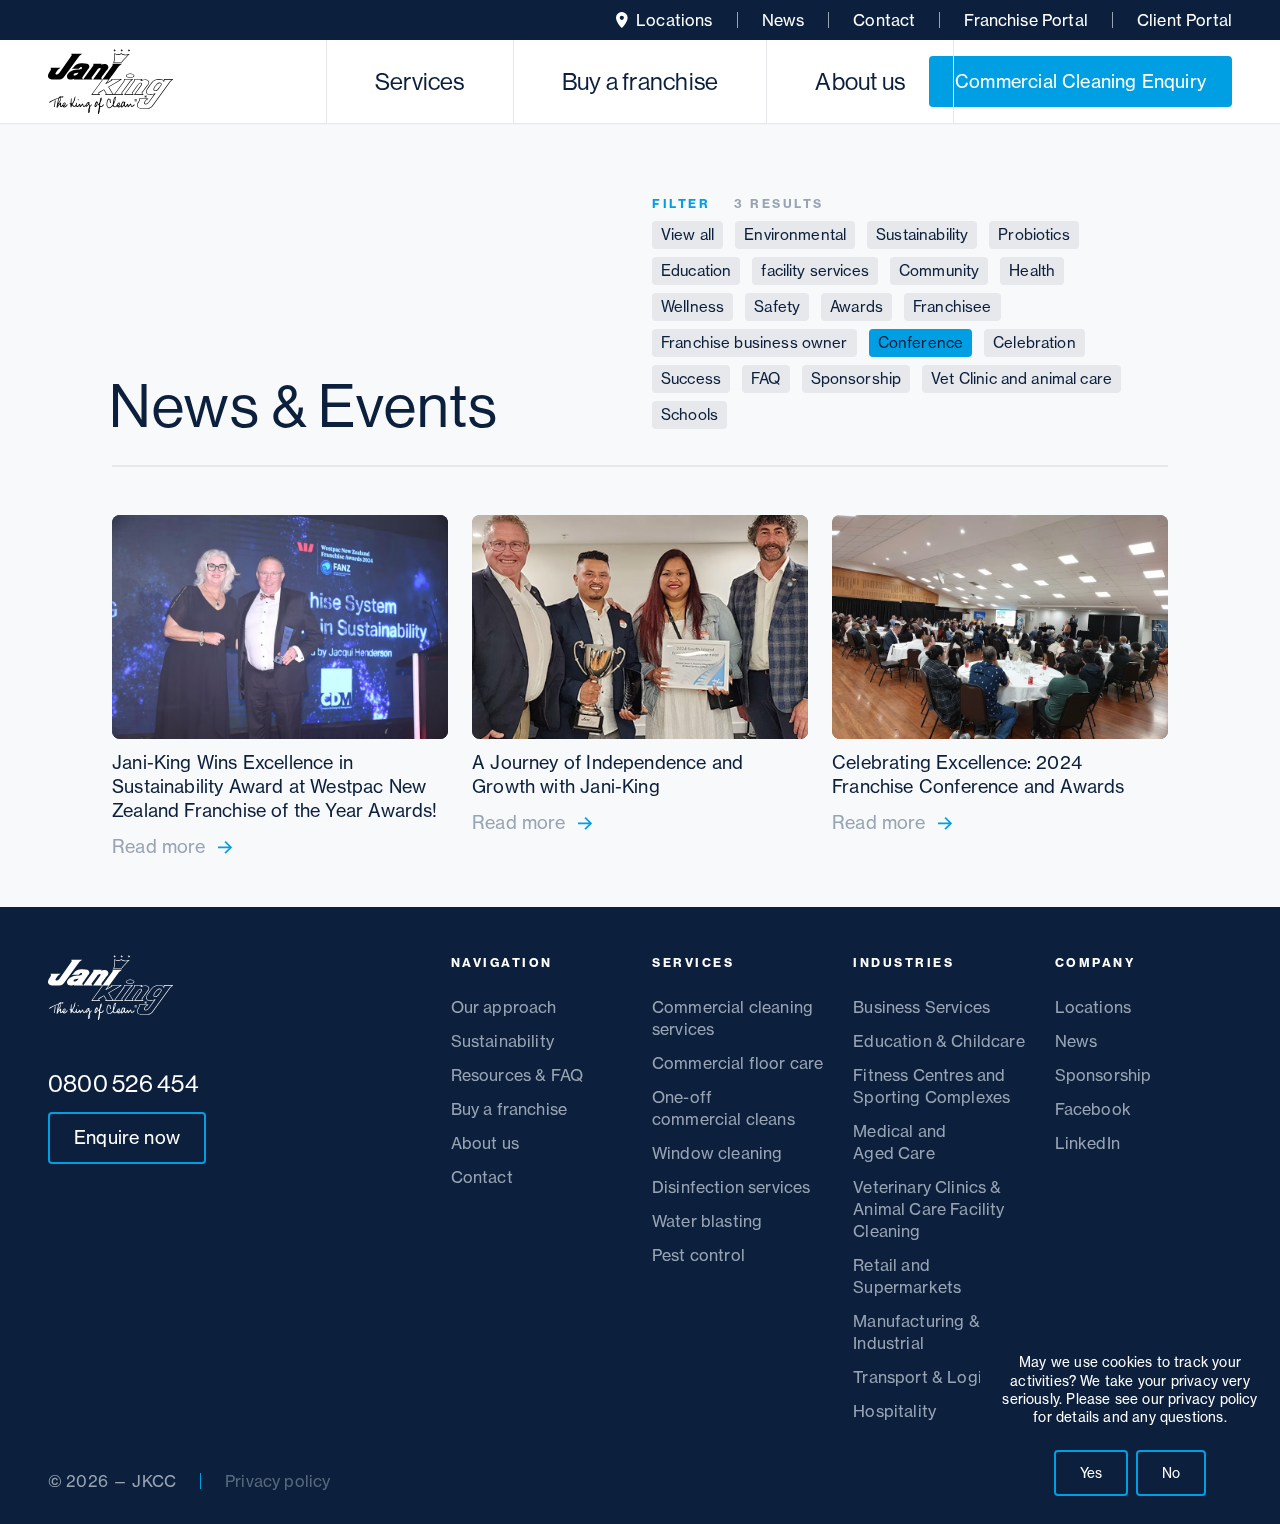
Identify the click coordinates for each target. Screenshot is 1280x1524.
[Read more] (280, 687)
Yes (1091, 1473)
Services (420, 81)
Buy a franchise (640, 81)
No (1171, 1473)
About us (860, 81)
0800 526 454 (123, 1083)
